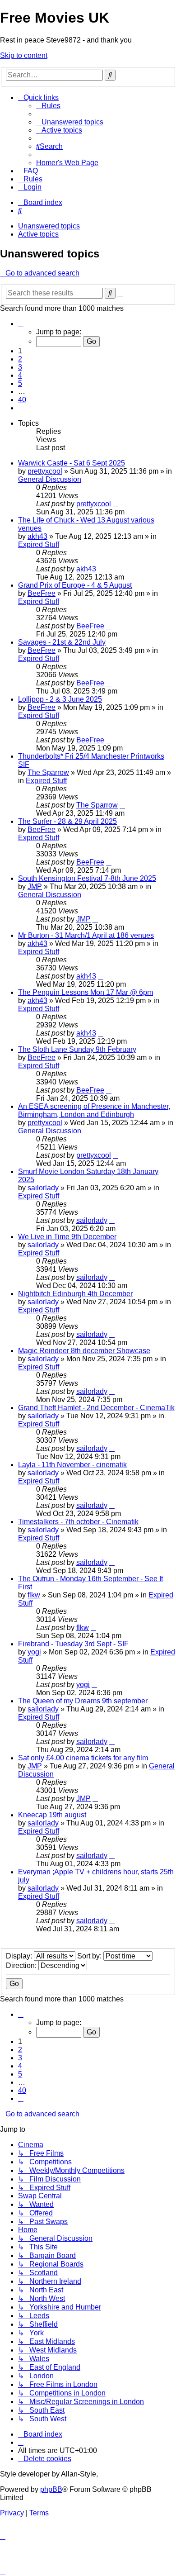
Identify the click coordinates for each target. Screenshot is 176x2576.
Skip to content (24, 55)
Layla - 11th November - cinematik (72, 1465)
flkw (34, 1595)
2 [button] (20, 359)
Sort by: (90, 1956)
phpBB (51, 2489)
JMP (35, 886)
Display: (20, 1956)
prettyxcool (45, 471)
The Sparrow (48, 772)
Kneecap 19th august (52, 1815)
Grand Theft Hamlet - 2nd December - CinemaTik (96, 1408)
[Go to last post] (116, 504)
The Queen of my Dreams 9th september (83, 1701)
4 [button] (20, 375)
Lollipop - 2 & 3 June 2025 (60, 699)
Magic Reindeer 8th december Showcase (84, 1351)
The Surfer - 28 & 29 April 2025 (67, 821)
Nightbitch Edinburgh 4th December (75, 1294)
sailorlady (43, 1188)
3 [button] (20, 367)
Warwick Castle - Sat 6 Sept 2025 (72, 463)
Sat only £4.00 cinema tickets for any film (83, 1758)
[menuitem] (48, 106)
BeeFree (42, 593)
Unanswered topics (49, 226)
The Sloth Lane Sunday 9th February (77, 1049)
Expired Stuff (39, 544)
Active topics (38, 234)
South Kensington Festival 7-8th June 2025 (87, 878)
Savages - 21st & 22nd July (62, 642)
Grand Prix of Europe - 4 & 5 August (75, 585)
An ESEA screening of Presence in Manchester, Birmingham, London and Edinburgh (94, 1110)
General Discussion (50, 479)
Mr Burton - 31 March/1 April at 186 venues (86, 935)
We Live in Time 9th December (67, 1237)
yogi (34, 1652)
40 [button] (22, 400)
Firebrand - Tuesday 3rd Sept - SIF (73, 1644)
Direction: (22, 1965)
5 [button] (20, 383)
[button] (21, 324)
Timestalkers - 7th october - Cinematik (78, 1522)
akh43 (37, 536)
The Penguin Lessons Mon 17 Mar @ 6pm (86, 992)
